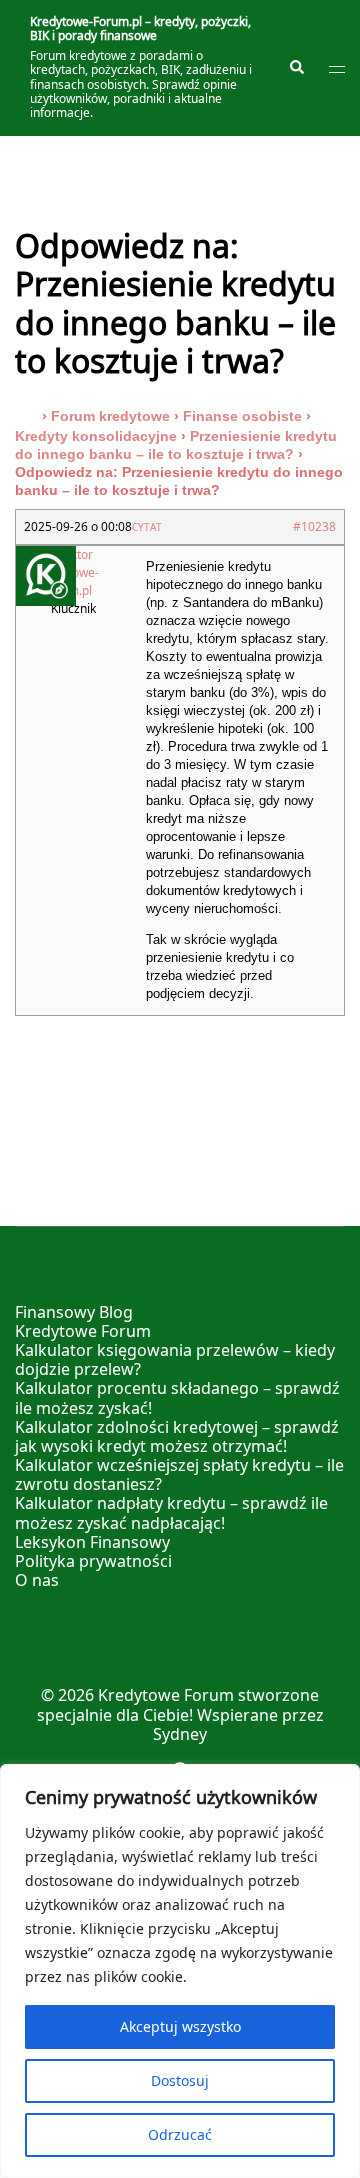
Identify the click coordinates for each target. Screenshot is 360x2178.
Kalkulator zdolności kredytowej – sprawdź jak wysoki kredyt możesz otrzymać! (177, 1436)
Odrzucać (180, 2134)
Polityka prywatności (93, 1561)
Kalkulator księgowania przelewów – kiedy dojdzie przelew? (175, 1359)
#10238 (314, 526)
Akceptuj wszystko (180, 2026)
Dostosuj (180, 2080)
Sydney (180, 1734)
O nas (37, 1580)
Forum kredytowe (110, 416)
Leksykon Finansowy (92, 1542)
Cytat (147, 527)
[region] (180, 1971)
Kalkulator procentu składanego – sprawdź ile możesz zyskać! (177, 1397)
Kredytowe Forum (83, 1331)
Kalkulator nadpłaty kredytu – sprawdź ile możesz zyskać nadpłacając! (171, 1512)
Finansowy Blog (74, 1312)
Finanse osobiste (242, 416)
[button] (296, 68)
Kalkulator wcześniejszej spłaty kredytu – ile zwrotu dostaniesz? (179, 1474)
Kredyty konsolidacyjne (96, 436)
